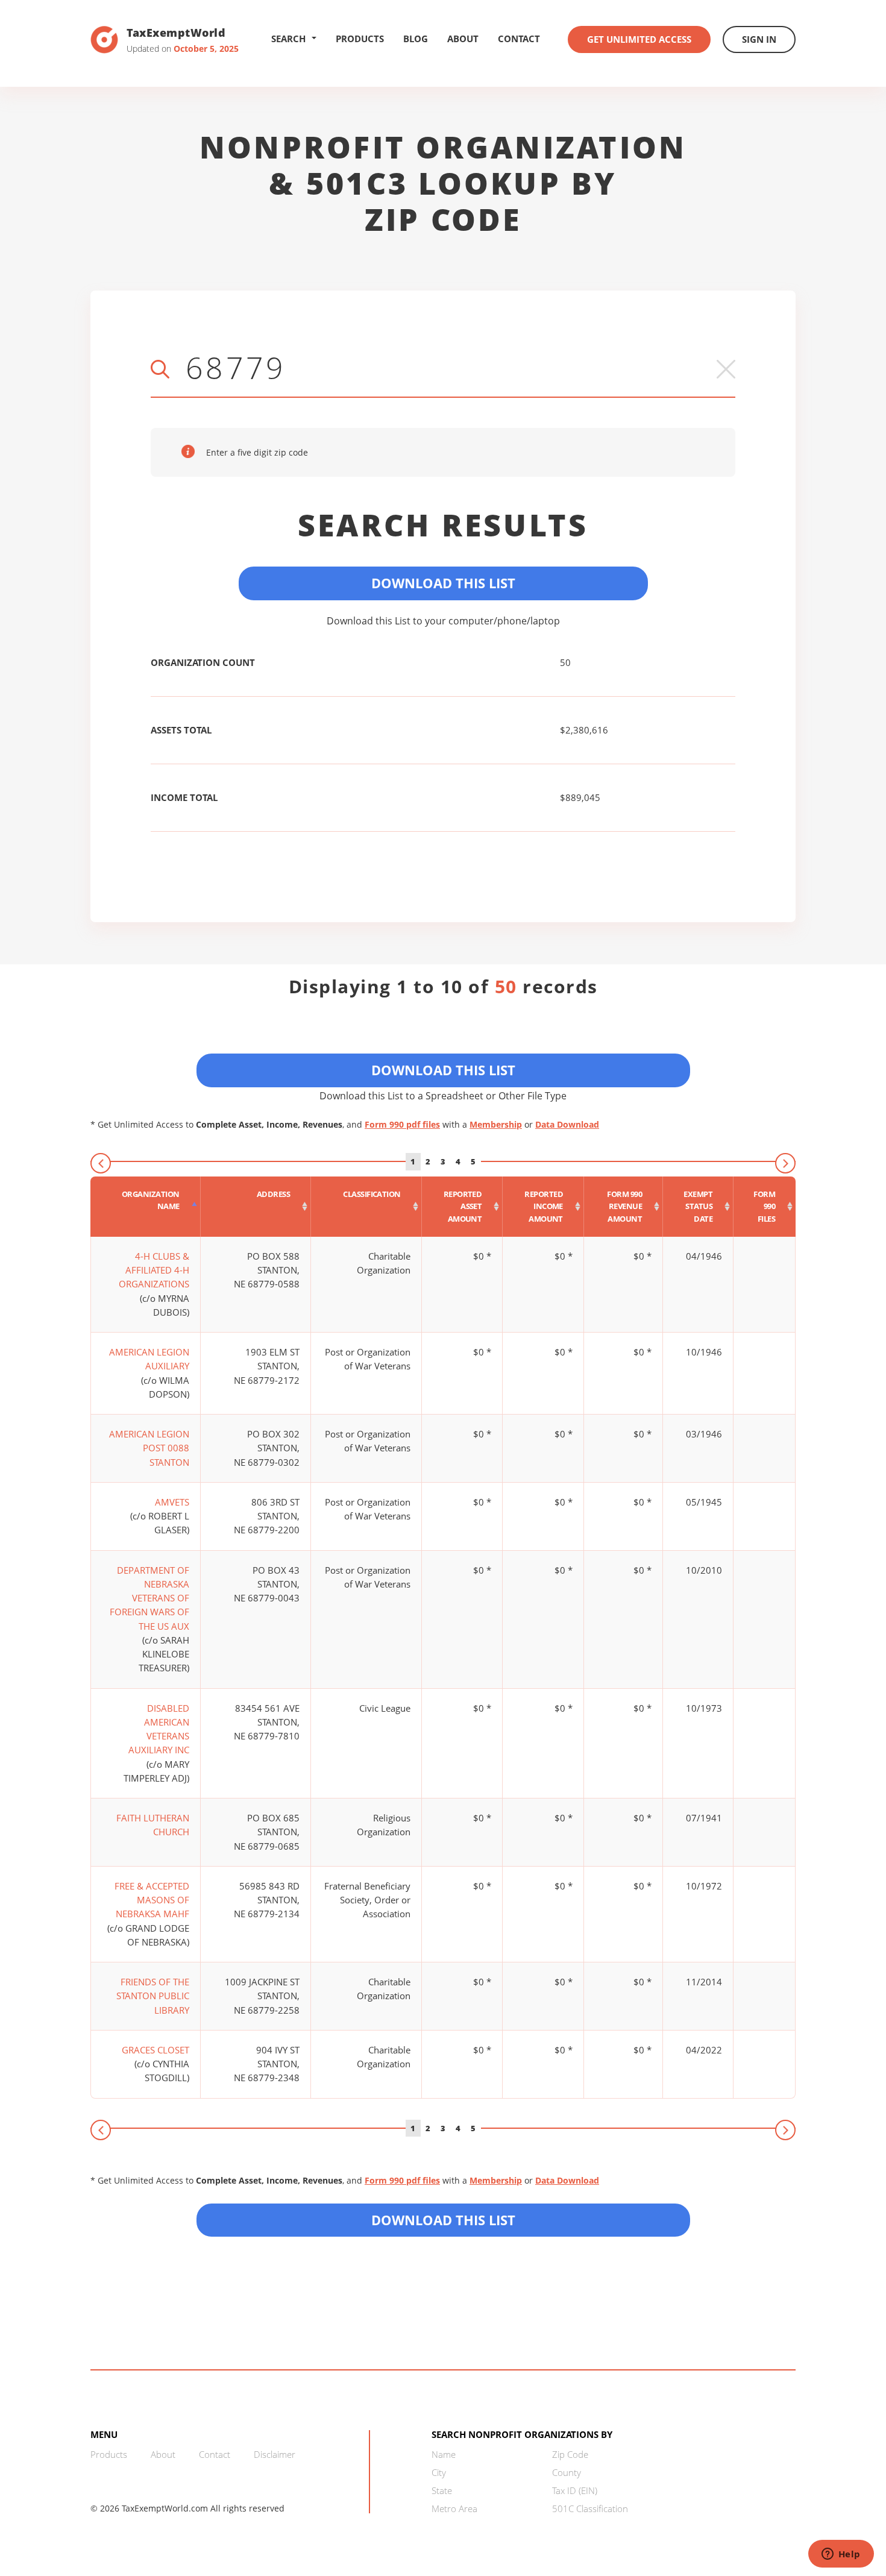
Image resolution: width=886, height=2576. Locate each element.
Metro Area (454, 2508)
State (442, 2490)
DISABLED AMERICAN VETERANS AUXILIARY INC (159, 1729)
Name (444, 2454)
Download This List (443, 583)
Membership (496, 1124)
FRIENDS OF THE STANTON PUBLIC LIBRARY (153, 1996)
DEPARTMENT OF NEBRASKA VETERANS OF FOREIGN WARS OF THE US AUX (149, 1598)
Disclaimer (275, 2454)
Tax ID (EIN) (575, 2490)
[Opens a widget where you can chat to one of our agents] (841, 2555)
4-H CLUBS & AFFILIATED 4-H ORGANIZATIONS (154, 1270)
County (567, 2472)
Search (288, 39)
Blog (416, 39)
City (439, 2472)
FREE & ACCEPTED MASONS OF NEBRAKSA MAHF (152, 1900)
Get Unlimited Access (639, 39)
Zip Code (570, 2454)
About (463, 39)
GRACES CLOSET (156, 2050)
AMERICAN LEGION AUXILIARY (149, 1359)
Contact (519, 39)
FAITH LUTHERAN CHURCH (153, 1825)
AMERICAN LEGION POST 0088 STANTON (149, 1448)
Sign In (759, 39)
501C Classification (590, 2508)
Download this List (443, 2220)
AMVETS (172, 1502)
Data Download (567, 1124)
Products (360, 39)
